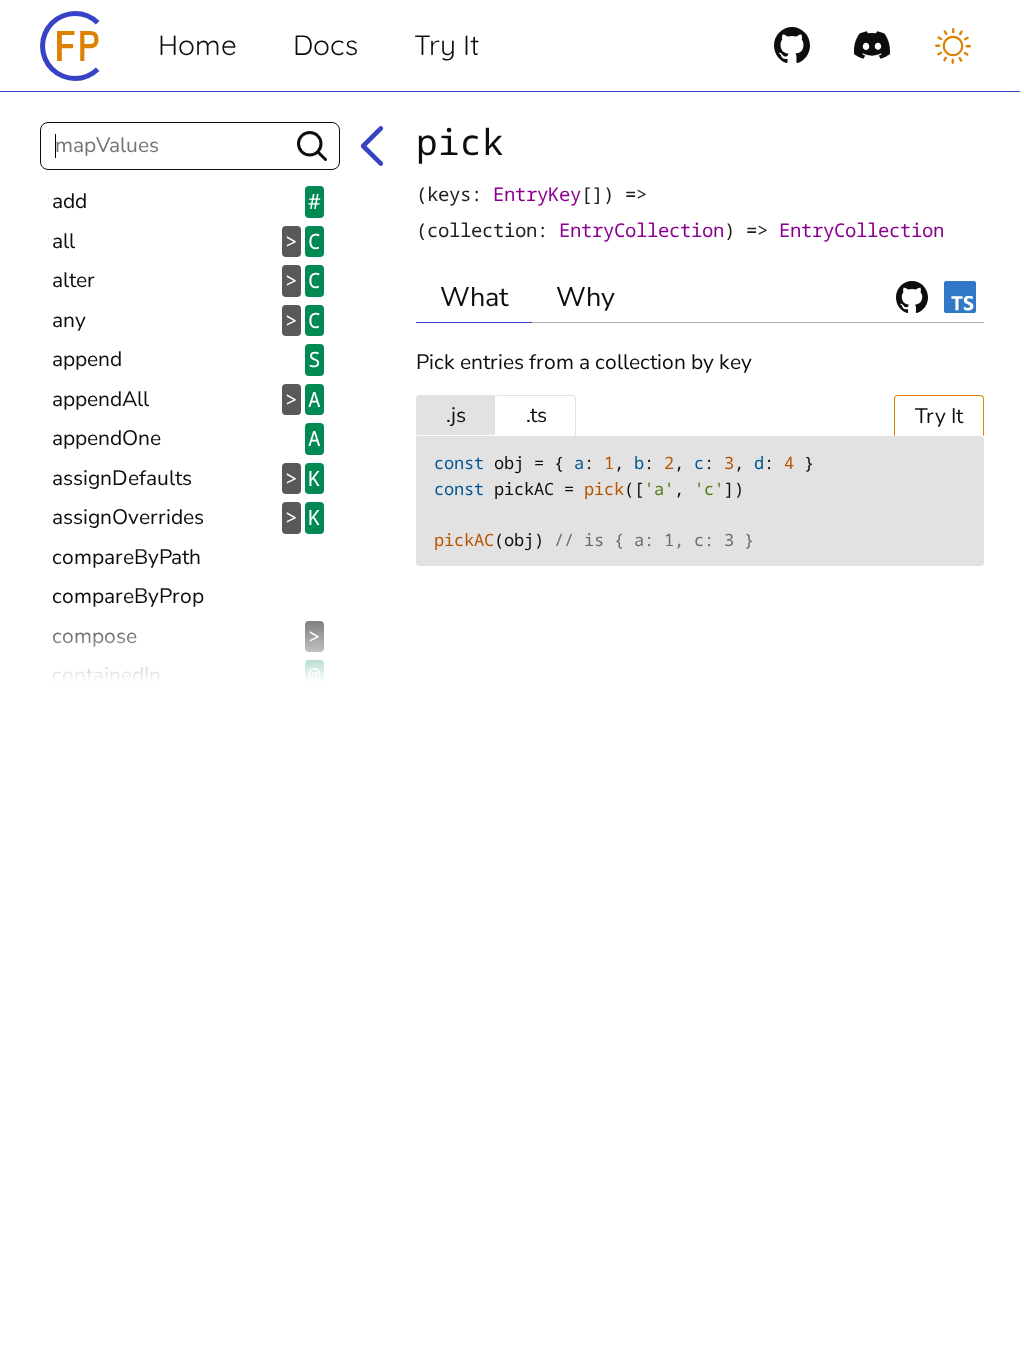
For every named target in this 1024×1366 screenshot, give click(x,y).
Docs (325, 44)
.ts (536, 415)
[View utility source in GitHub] (912, 297)
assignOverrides (186, 517)
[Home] (75, 46)
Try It (446, 44)
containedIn (186, 675)
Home (197, 44)
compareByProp (128, 596)
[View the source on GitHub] (792, 45)
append (186, 359)
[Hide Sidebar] (372, 146)
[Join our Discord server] (872, 45)
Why (585, 297)
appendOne (186, 438)
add (186, 201)
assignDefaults (186, 478)
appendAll (186, 399)
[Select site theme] (953, 46)
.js (456, 415)
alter (186, 280)
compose (186, 636)
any (186, 320)
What (474, 297)
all (186, 241)
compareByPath (126, 557)
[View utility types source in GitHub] (960, 297)
